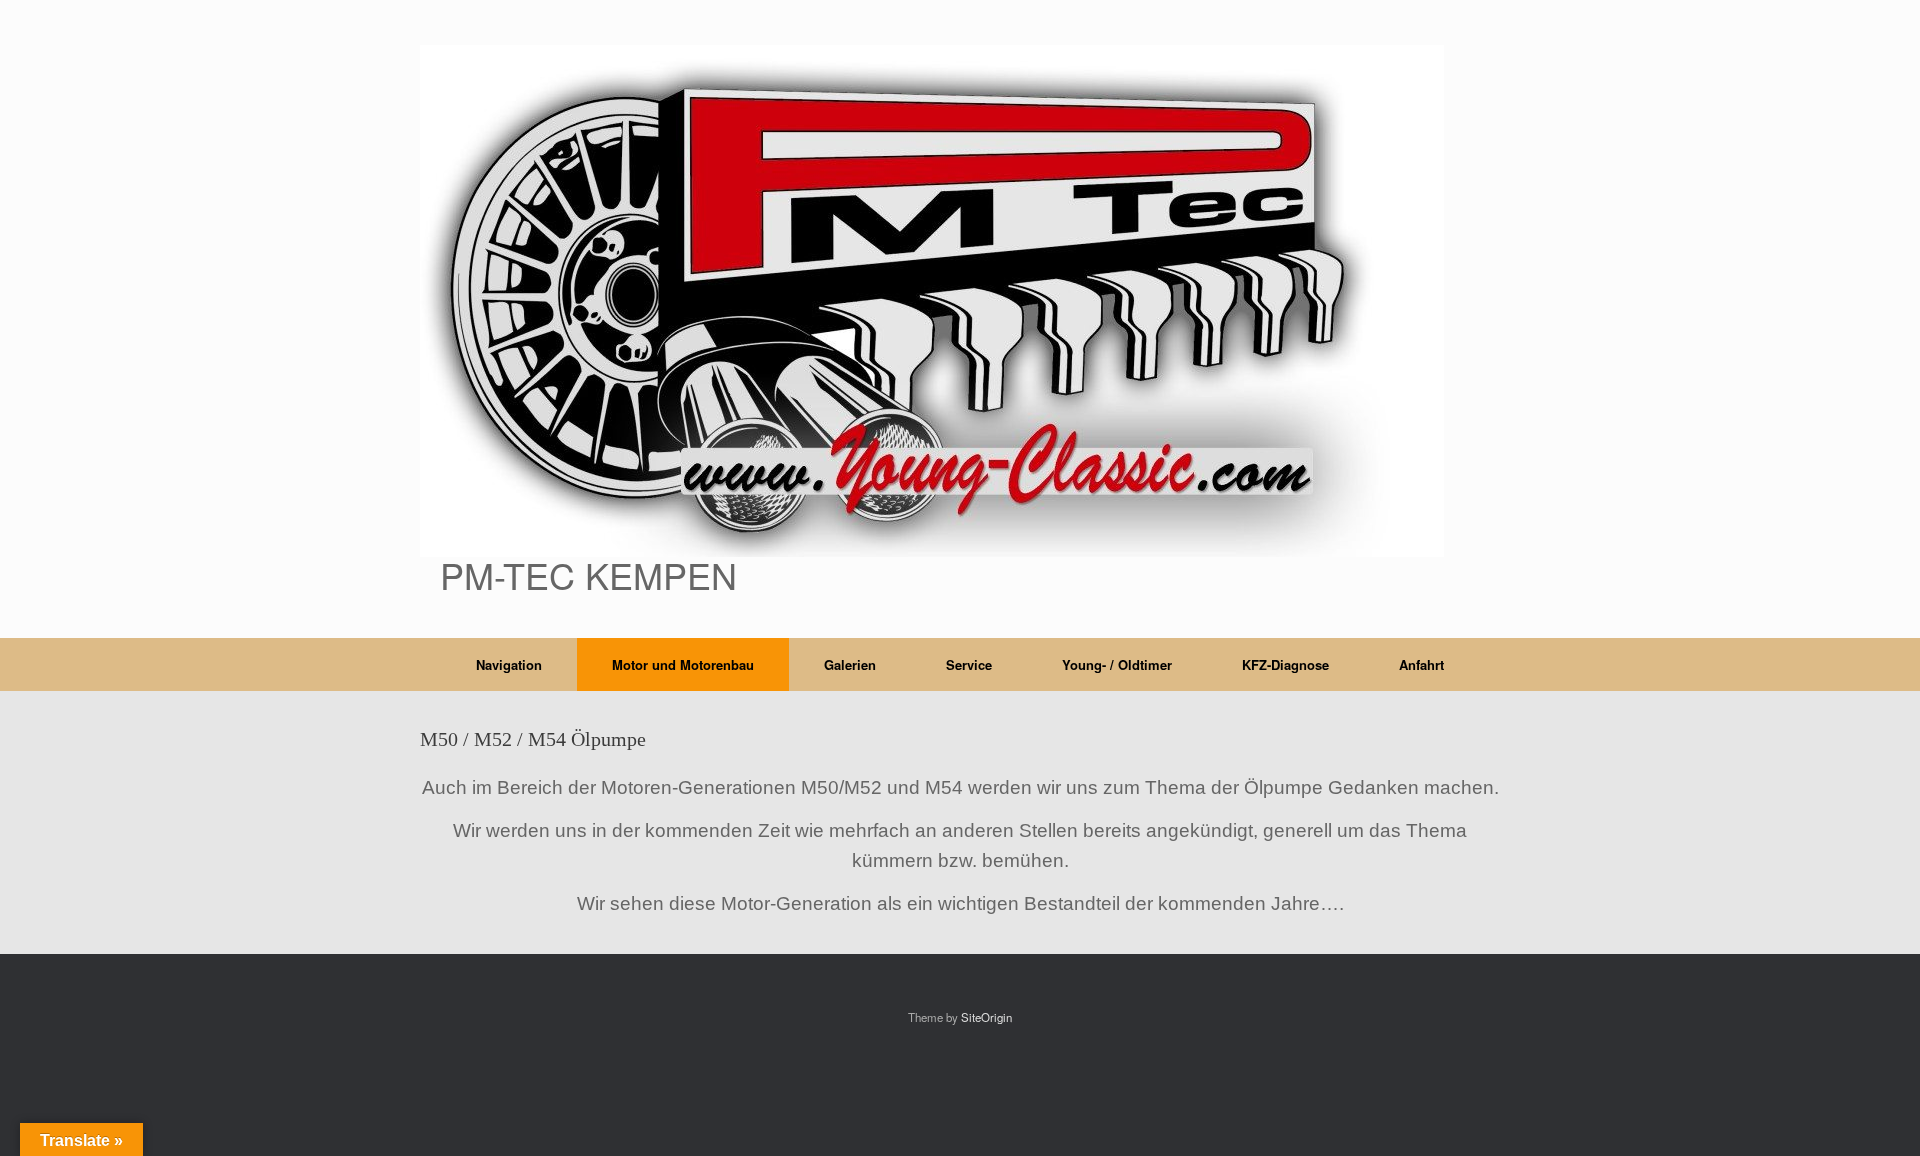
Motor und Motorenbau (683, 664)
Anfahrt (1421, 664)
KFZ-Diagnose (1285, 664)
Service (969, 664)
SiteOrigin (986, 1017)
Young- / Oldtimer (1117, 664)
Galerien (850, 664)
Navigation (509, 664)
